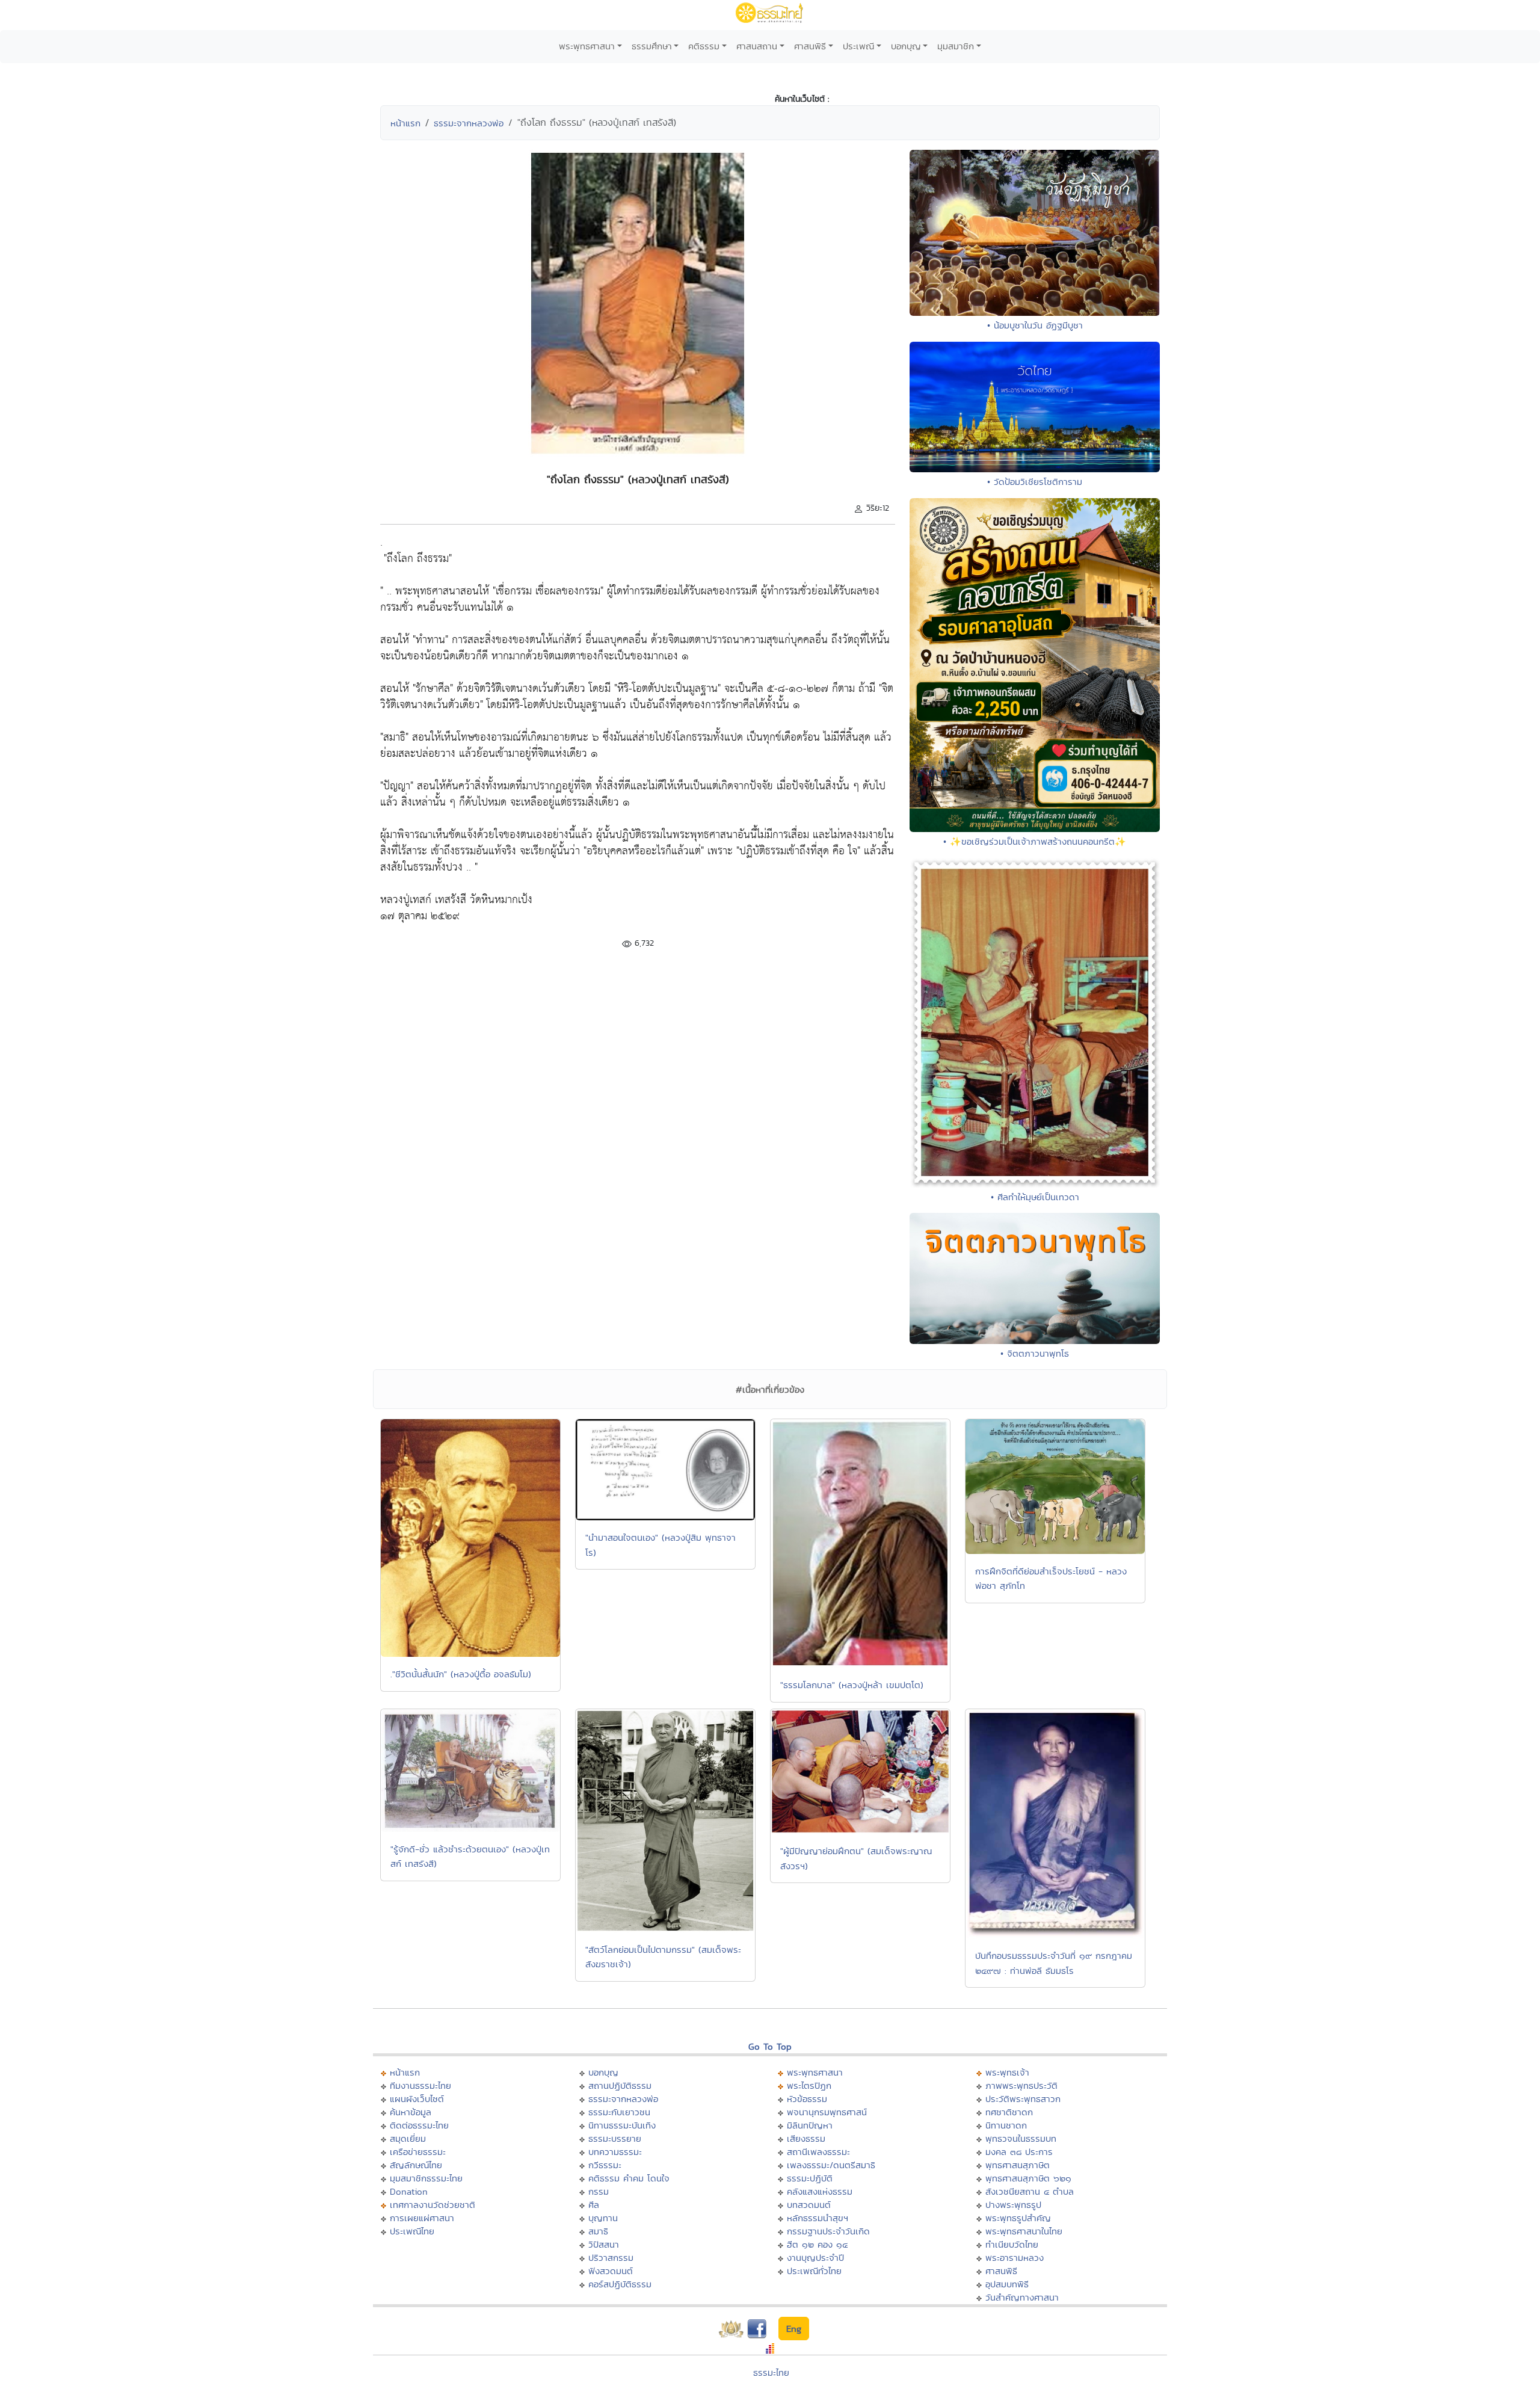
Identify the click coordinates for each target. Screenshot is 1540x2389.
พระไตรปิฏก (809, 2085)
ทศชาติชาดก (1009, 2112)
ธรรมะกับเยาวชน (619, 2112)
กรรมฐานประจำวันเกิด (828, 2231)
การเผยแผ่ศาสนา (422, 2218)
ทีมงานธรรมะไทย (420, 2085)
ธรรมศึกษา (652, 46)
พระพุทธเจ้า (1007, 2072)
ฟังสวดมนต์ (611, 2271)
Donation (409, 2191)
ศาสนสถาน (757, 46)
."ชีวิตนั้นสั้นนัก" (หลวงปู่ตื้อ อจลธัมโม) (461, 1674)
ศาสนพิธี (810, 46)
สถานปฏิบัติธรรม (620, 2085)
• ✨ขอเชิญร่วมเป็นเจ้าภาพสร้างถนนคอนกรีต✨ (1035, 841)
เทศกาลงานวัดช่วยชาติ (433, 2205)
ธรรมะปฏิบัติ (810, 2178)
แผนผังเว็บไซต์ (417, 2099)
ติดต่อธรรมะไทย (419, 2125)
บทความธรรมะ (615, 2152)
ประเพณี (858, 46)
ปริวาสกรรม (611, 2258)
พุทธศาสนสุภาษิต (1018, 2165)
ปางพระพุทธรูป (1013, 2205)
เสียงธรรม (806, 2138)
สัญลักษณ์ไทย (416, 2165)
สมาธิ (598, 2231)
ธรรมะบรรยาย (615, 2138)
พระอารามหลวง (1015, 2258)
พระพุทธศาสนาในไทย (1024, 2231)
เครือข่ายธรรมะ (418, 2152)
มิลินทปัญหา (810, 2125)
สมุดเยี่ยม (408, 2138)
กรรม (599, 2191)
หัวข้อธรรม (807, 2099)
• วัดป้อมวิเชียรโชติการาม (1035, 482)
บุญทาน (603, 2218)
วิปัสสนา (604, 2244)
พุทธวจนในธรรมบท (1021, 2138)
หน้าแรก (405, 123)
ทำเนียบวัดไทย (1012, 2244)
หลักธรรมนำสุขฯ (818, 2218)
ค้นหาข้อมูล (411, 2112)
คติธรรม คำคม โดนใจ (629, 2178)
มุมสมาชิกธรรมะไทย (426, 2178)
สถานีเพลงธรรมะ (818, 2152)
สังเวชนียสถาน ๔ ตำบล (1030, 2191)
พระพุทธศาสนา (587, 46)
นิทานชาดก (1006, 2125)
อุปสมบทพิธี (1007, 2284)
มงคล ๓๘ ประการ (1019, 2152)
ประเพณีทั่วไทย (814, 2271)
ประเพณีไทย (412, 2231)
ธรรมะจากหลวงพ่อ (469, 123)
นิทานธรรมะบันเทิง (622, 2125)
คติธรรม (704, 46)
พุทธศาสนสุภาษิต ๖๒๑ (1028, 2178)
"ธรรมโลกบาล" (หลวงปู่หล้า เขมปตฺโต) (852, 1685)
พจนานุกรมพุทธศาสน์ (827, 2112)
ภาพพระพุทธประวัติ (1021, 2085)
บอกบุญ (906, 46)
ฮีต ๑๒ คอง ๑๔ (817, 2244)
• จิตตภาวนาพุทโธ (1035, 1353)
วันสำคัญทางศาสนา (1022, 2297)
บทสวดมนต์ (809, 2205)
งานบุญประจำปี (815, 2258)
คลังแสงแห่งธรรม (820, 2191)
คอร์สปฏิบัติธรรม (620, 2284)
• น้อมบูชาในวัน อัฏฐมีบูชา (1035, 325)
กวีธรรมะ (605, 2165)
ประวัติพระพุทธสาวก (1023, 2099)
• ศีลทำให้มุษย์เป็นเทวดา (1035, 1197)
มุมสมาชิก (956, 46)
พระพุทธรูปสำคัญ (1018, 2218)
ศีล (594, 2205)
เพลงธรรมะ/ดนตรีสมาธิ (831, 2165)
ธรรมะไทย (771, 2372)
